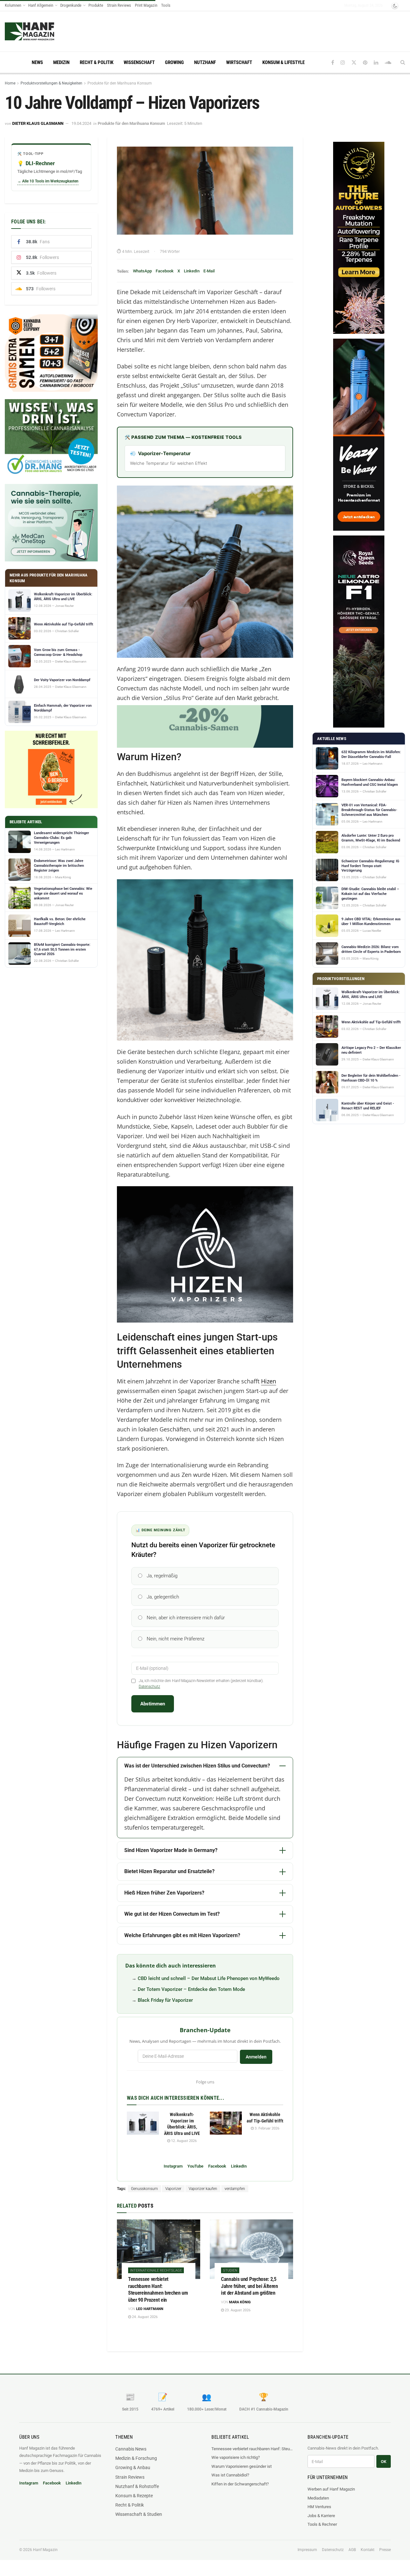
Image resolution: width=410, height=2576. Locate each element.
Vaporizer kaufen (203, 2189)
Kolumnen (13, 5)
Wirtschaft (239, 62)
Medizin (61, 62)
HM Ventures (319, 2507)
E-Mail (209, 271)
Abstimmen (153, 1704)
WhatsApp (142, 271)
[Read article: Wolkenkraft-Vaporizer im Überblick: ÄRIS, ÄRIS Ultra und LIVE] (143, 2123)
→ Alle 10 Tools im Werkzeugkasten (48, 181)
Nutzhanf (205, 62)
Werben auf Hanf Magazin (331, 2489)
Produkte (96, 5)
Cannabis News (131, 2449)
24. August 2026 (144, 2317)
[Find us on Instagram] (343, 63)
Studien (230, 2270)
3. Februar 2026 (266, 2128)
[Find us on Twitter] (354, 63)
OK (384, 2462)
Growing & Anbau (133, 2467)
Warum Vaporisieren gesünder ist (242, 2466)
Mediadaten (318, 2498)
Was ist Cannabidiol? (230, 2475)
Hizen (269, 1381)
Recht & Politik (97, 62)
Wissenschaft (139, 62)
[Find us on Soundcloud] (388, 63)
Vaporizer (173, 2189)
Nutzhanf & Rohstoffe (137, 2486)
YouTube (195, 2166)
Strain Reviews (119, 5)
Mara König (240, 2302)
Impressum (307, 2550)
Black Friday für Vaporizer (165, 2000)
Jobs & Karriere (321, 2516)
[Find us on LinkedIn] (376, 63)
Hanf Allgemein (41, 5)
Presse (385, 2550)
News (37, 62)
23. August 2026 (237, 2310)
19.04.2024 (81, 123)
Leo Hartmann (150, 2309)
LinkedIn (192, 271)
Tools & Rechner (322, 2524)
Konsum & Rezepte (134, 2496)
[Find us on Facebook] (333, 63)
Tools (166, 5)
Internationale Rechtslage (156, 2270)
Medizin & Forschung (136, 2458)
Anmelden (256, 2057)
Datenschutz (149, 1686)
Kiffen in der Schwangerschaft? (240, 2484)
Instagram (173, 2166)
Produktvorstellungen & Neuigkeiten (51, 83)
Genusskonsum (144, 2189)
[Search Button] (403, 62)
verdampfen (235, 2189)
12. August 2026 (183, 2141)
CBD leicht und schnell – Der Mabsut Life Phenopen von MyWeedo (209, 1978)
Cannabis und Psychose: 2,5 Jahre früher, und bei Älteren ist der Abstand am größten (250, 2286)
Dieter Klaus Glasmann (38, 123)
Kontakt (368, 2550)
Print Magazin (146, 5)
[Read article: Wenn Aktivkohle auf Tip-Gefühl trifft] (226, 2123)
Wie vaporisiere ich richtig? (236, 2457)
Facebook (165, 271)
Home (10, 83)
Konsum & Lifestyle (283, 62)
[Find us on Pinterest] (365, 63)
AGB (352, 2550)
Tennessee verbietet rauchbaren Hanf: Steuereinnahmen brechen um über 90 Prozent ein (253, 2449)
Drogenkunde (71, 5)
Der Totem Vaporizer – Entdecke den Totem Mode (191, 1989)
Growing (174, 62)
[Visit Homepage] (42, 31)
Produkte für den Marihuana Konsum (120, 83)
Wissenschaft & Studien (139, 2514)
